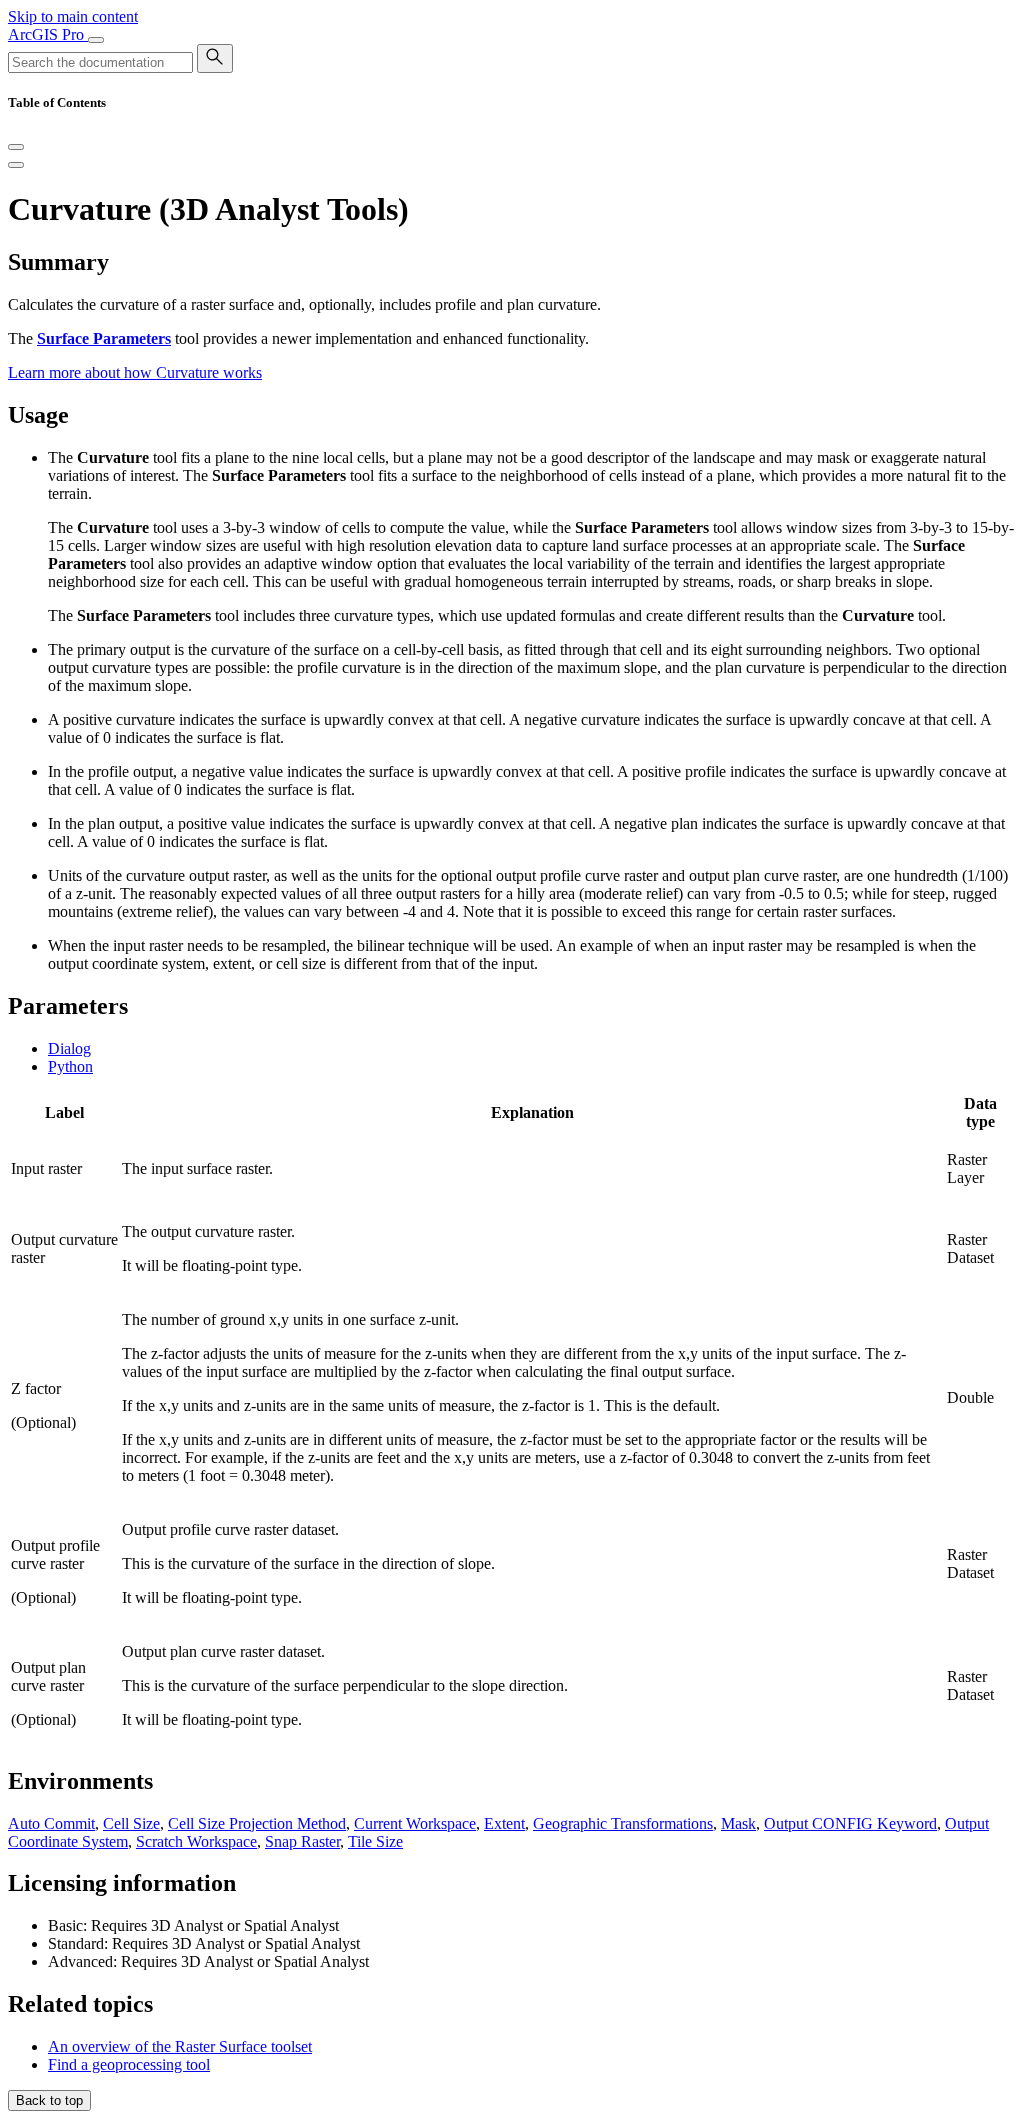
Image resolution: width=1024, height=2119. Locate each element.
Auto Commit (51, 1823)
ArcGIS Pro (48, 34)
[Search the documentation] (215, 58)
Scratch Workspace (196, 1841)
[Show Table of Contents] (16, 165)
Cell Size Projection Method (257, 1823)
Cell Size (131, 1823)
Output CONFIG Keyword (850, 1823)
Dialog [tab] (69, 1048)
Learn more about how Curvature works (135, 372)
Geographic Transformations (623, 1823)
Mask (738, 1823)
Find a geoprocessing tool (129, 2064)
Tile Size (375, 1841)
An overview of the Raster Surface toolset (180, 2046)
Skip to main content (73, 16)
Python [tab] (70, 1066)
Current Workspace (415, 1823)
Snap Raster (302, 1841)
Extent (504, 1823)
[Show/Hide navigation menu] (96, 40)
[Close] (16, 147)
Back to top (49, 2100)
